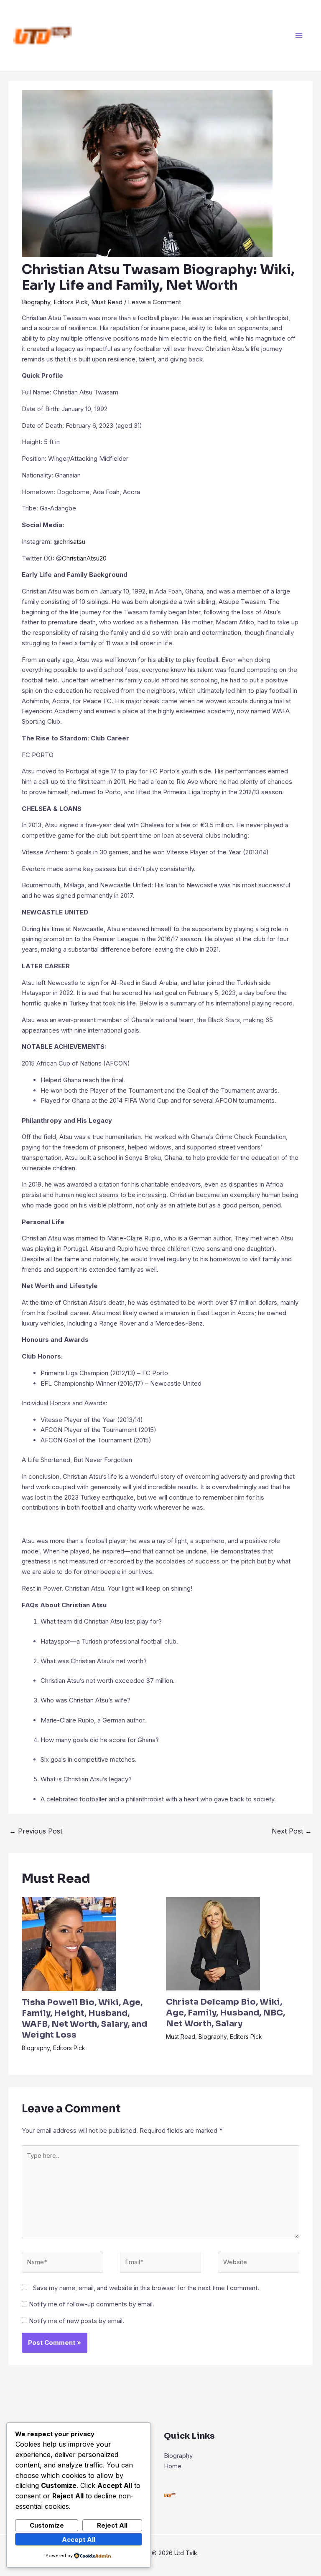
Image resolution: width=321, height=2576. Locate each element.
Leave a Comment (154, 302)
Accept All (79, 2539)
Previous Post (36, 1831)
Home (173, 2466)
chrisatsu (73, 542)
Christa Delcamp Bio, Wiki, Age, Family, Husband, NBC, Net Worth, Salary (225, 2013)
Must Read (107, 302)
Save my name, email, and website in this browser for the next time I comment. (146, 2288)
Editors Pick (71, 302)
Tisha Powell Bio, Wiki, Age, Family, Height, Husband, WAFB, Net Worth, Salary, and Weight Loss (84, 2019)
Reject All (112, 2525)
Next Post (292, 1831)
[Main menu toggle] (299, 36)
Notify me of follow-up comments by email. (92, 2304)
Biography (36, 302)
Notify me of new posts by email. (76, 2321)
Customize (47, 2525)
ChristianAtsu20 (84, 558)
